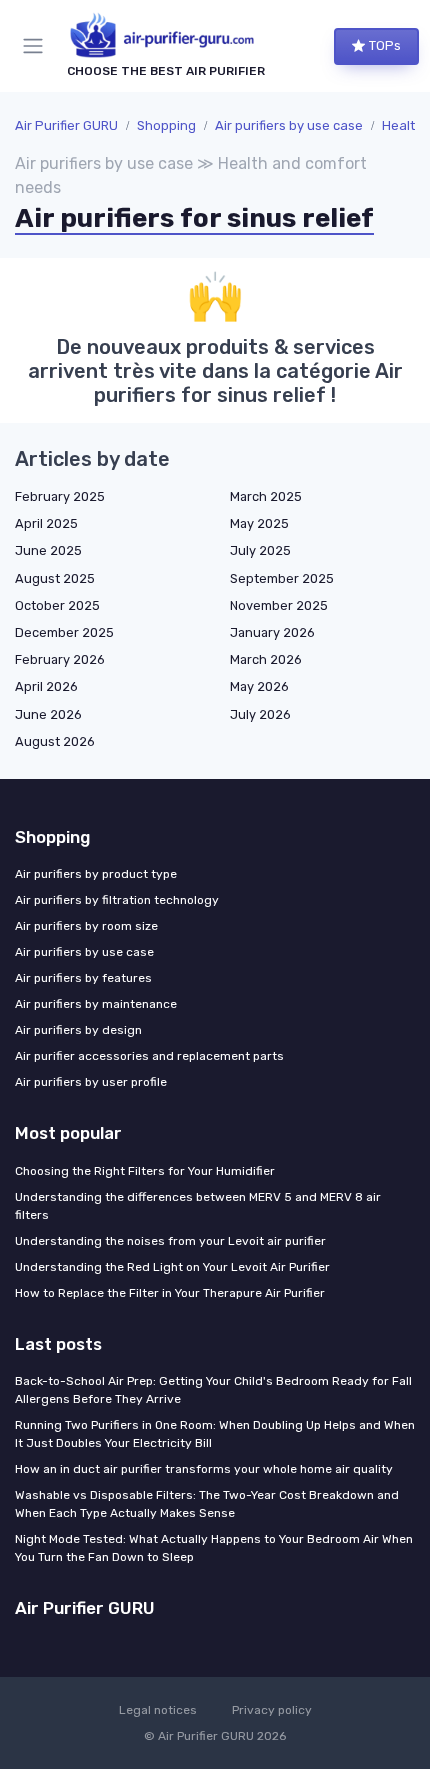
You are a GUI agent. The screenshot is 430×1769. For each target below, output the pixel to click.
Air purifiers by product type (96, 874)
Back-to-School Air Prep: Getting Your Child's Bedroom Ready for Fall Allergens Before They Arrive (213, 1390)
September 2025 (282, 578)
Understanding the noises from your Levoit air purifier (170, 1241)
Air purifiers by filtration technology (117, 900)
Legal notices (158, 1710)
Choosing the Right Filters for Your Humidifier (145, 1171)
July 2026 (260, 714)
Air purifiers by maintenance (96, 1004)
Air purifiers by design (78, 1030)
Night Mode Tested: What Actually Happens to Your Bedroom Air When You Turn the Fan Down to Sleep (214, 1548)
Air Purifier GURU (66, 125)
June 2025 (48, 550)
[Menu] (37, 46)
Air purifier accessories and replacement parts (149, 1056)
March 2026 (266, 659)
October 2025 (57, 605)
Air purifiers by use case (289, 125)
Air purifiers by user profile (91, 1082)
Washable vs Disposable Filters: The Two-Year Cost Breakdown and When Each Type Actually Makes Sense (207, 1504)
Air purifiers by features (83, 978)
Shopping (166, 125)
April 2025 (46, 523)
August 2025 (55, 578)
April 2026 (46, 686)
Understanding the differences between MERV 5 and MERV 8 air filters (198, 1206)
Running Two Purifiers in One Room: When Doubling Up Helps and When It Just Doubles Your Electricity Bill (215, 1434)
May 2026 (259, 686)
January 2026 (272, 632)
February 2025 (60, 496)
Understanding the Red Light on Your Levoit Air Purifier (172, 1267)
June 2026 (48, 714)
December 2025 (64, 632)
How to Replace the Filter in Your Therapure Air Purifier (170, 1293)
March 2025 (266, 496)
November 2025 (279, 605)
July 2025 (260, 550)
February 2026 (60, 659)
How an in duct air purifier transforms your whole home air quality (204, 1469)
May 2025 (259, 523)
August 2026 (55, 741)
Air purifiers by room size (86, 926)
